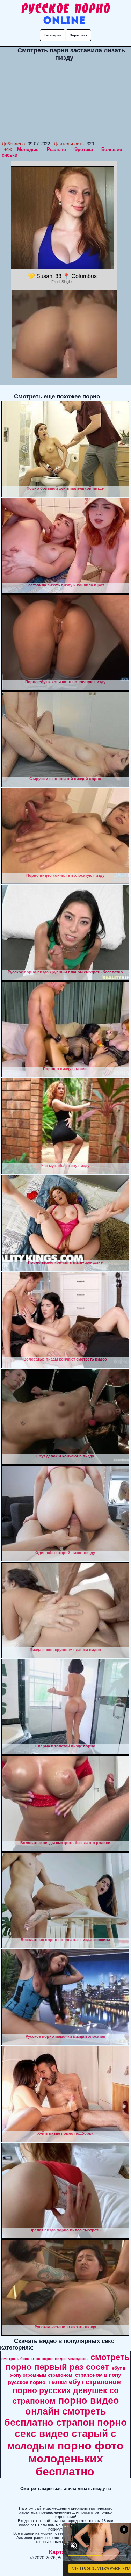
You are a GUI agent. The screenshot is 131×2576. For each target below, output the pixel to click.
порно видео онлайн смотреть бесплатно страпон (62, 2412)
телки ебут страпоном (85, 2382)
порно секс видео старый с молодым (67, 2434)
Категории (53, 35)
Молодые (28, 149)
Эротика (84, 149)
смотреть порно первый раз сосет (68, 2362)
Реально (56, 149)
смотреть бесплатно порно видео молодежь (45, 2359)
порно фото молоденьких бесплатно (76, 2459)
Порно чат (78, 35)
